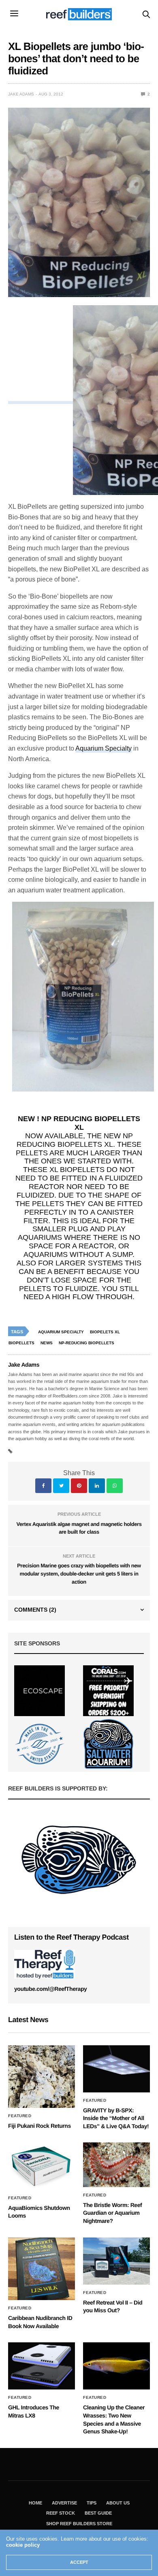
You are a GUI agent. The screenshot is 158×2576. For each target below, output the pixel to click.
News (47, 1343)
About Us (118, 2503)
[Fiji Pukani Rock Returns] (42, 2077)
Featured (20, 2116)
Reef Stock (61, 2513)
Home (35, 2503)
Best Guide (98, 2513)
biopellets (21, 1343)
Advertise (64, 2503)
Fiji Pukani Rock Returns (39, 2126)
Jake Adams (21, 94)
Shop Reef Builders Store (79, 2524)
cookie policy (23, 2545)
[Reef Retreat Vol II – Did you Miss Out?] (116, 2261)
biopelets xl (105, 1332)
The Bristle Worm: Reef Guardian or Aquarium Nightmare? (112, 2213)
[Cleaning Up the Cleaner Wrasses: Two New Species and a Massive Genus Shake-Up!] (116, 2366)
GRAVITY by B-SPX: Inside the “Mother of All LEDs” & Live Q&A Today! (116, 2118)
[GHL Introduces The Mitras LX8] (42, 2366)
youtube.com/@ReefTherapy (50, 1989)
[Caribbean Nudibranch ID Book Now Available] (42, 2269)
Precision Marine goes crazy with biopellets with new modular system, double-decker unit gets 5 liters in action (79, 1573)
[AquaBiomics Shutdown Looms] (42, 2166)
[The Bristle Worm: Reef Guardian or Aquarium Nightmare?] (116, 2165)
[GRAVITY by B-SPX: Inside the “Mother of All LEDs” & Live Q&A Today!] (116, 2069)
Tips (92, 2503)
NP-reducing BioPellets (86, 1343)
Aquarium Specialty (104, 748)
